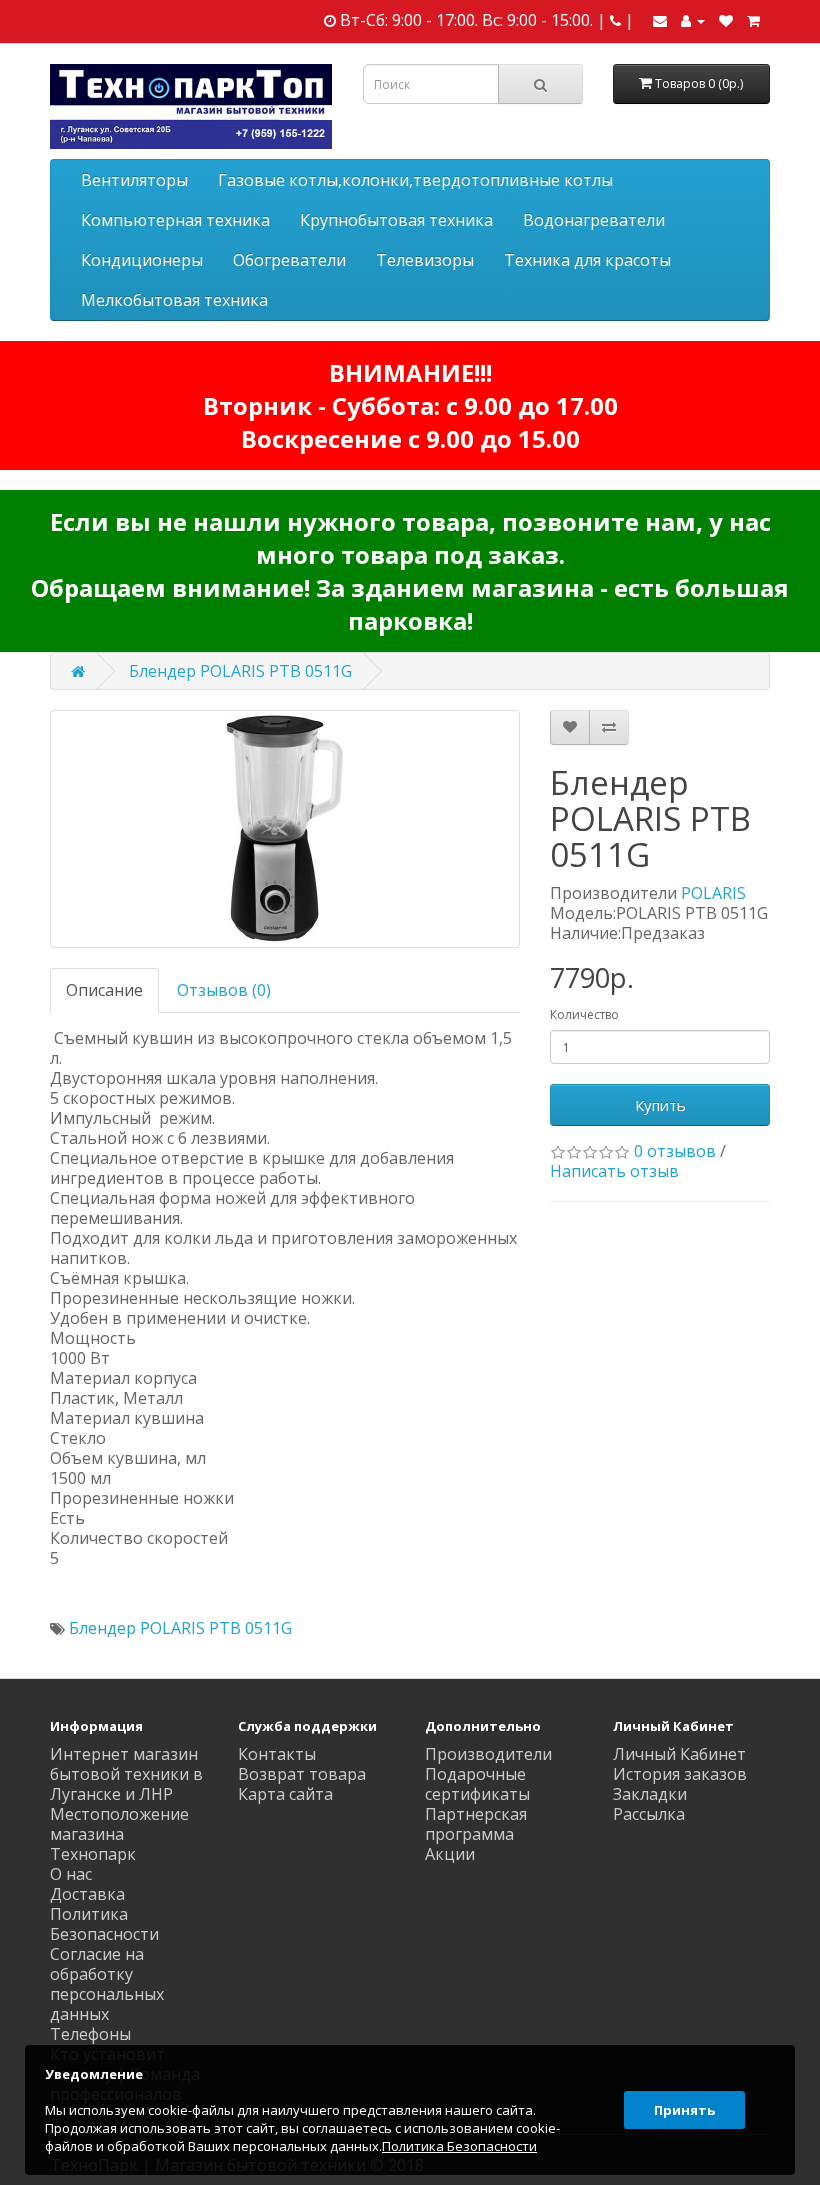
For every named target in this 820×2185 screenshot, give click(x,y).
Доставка (87, 1894)
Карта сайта (285, 1794)
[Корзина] (753, 20)
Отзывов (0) (224, 990)
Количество (584, 1014)
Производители (488, 1754)
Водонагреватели (594, 220)
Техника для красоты (587, 260)
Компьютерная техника (175, 220)
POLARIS (713, 893)
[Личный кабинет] (693, 20)
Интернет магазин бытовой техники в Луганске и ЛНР (126, 1774)
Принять (684, 2110)
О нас (71, 1874)
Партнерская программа (476, 1824)
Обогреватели (289, 260)
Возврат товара (302, 1774)
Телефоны (90, 2034)
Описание (104, 990)
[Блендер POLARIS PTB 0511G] (285, 829)
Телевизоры (425, 260)
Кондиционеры (142, 260)
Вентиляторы (134, 180)
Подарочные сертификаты (477, 1784)
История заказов (680, 1774)
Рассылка (649, 1814)
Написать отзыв (614, 1171)
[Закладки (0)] (726, 20)
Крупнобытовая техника (396, 220)
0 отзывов (675, 1151)
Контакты (277, 1754)
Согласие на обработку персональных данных (107, 1984)
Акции (450, 1854)
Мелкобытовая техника (174, 300)
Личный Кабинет (679, 1754)
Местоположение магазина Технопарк (119, 1834)
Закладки (650, 1794)
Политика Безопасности (104, 1924)
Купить (660, 1105)
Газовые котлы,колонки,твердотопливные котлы (415, 180)
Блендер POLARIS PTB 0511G (240, 671)
